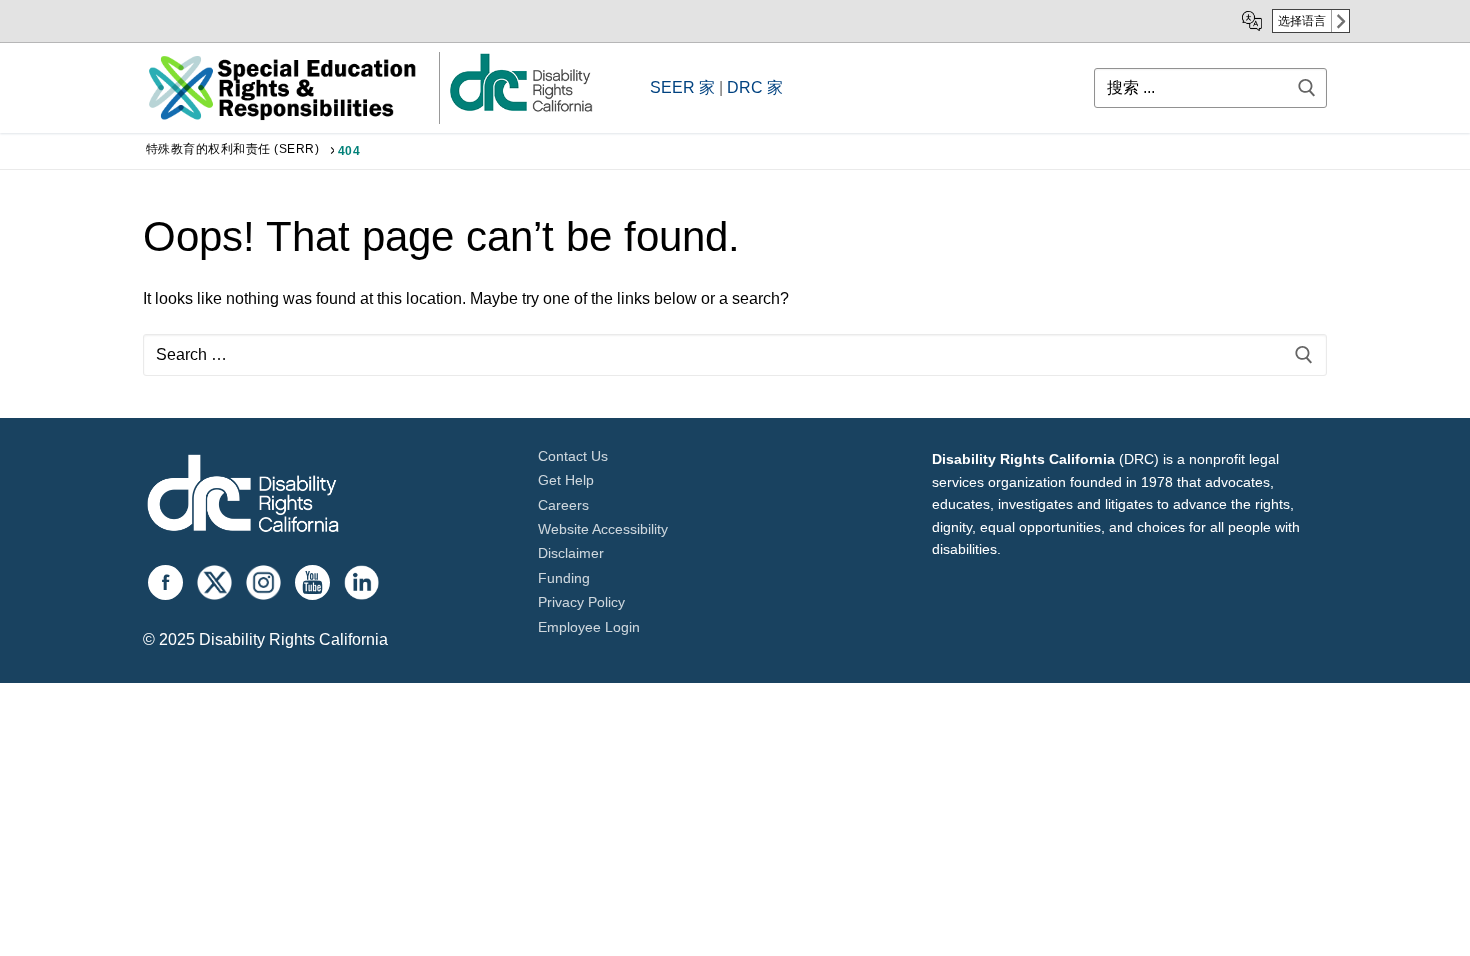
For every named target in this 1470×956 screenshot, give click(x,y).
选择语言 (1302, 21)
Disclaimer (571, 553)
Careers (563, 505)
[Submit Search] (1307, 87)
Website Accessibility (603, 529)
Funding (564, 578)
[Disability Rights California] (243, 496)
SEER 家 (682, 87)
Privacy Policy (581, 602)
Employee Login (589, 627)
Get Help (566, 480)
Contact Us (573, 456)
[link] (520, 110)
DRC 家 (755, 87)
